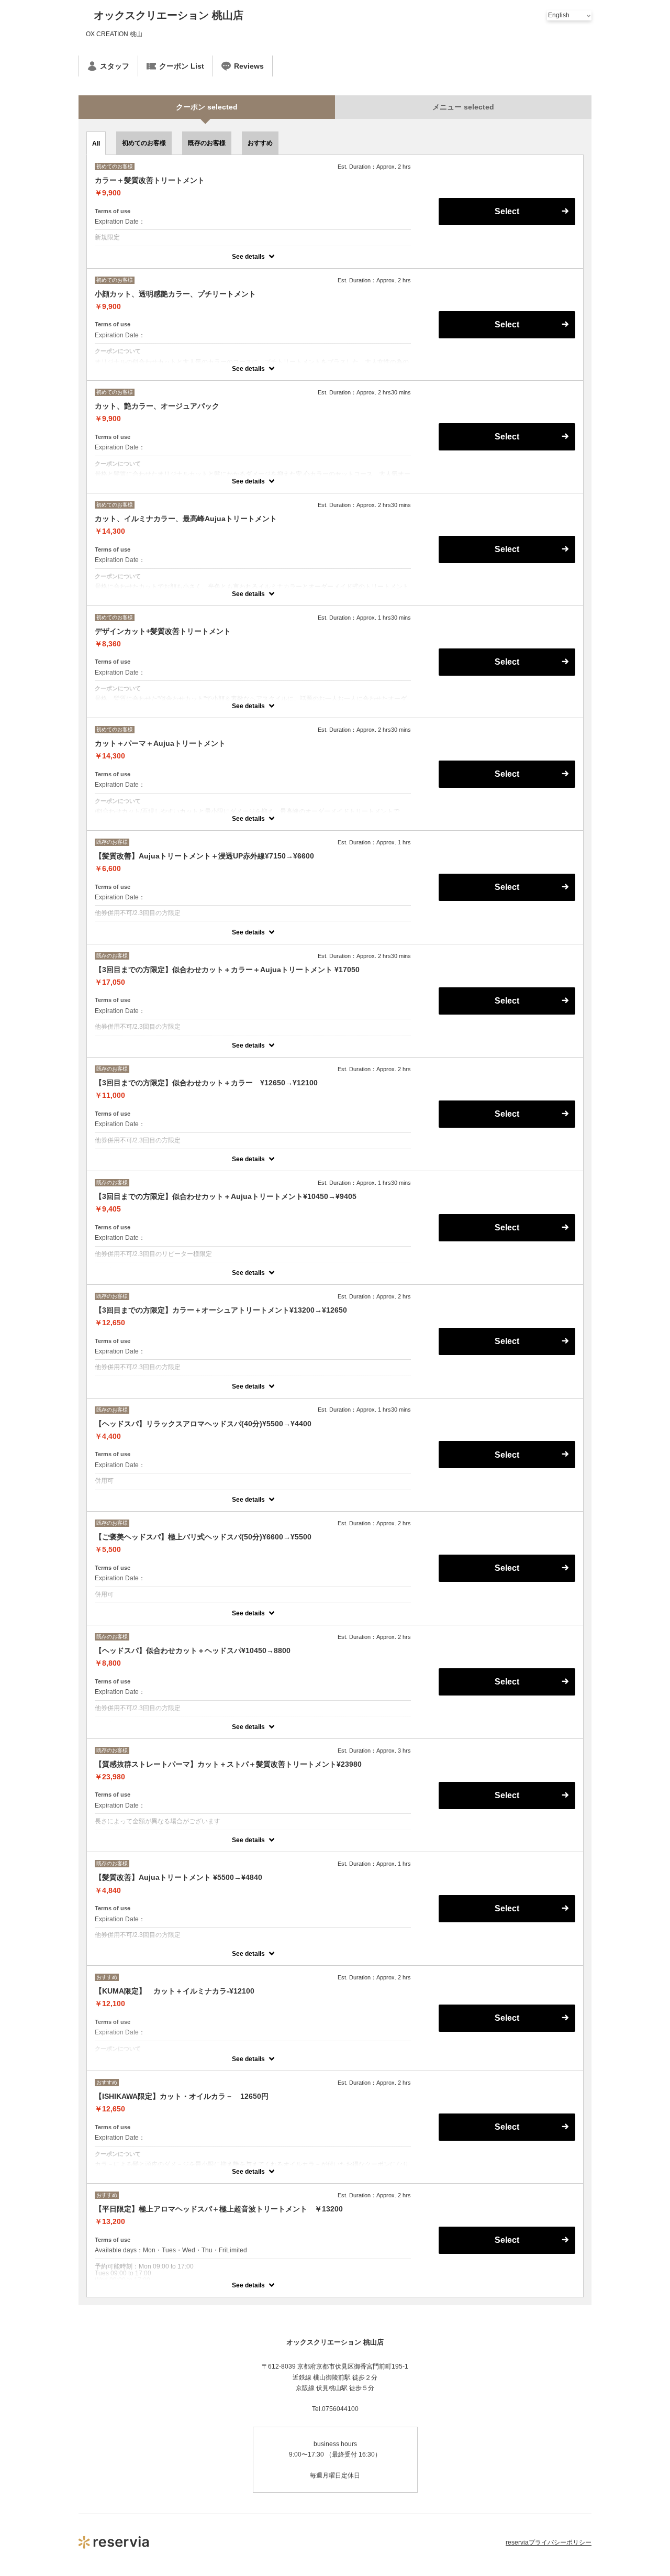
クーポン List (182, 66)
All (96, 144)
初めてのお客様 (144, 143)
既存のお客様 (207, 143)
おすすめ (260, 143)
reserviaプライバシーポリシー (549, 2542)
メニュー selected (463, 107)
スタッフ (115, 66)
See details (248, 257)
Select (507, 211)
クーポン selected (207, 107)
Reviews (249, 66)
